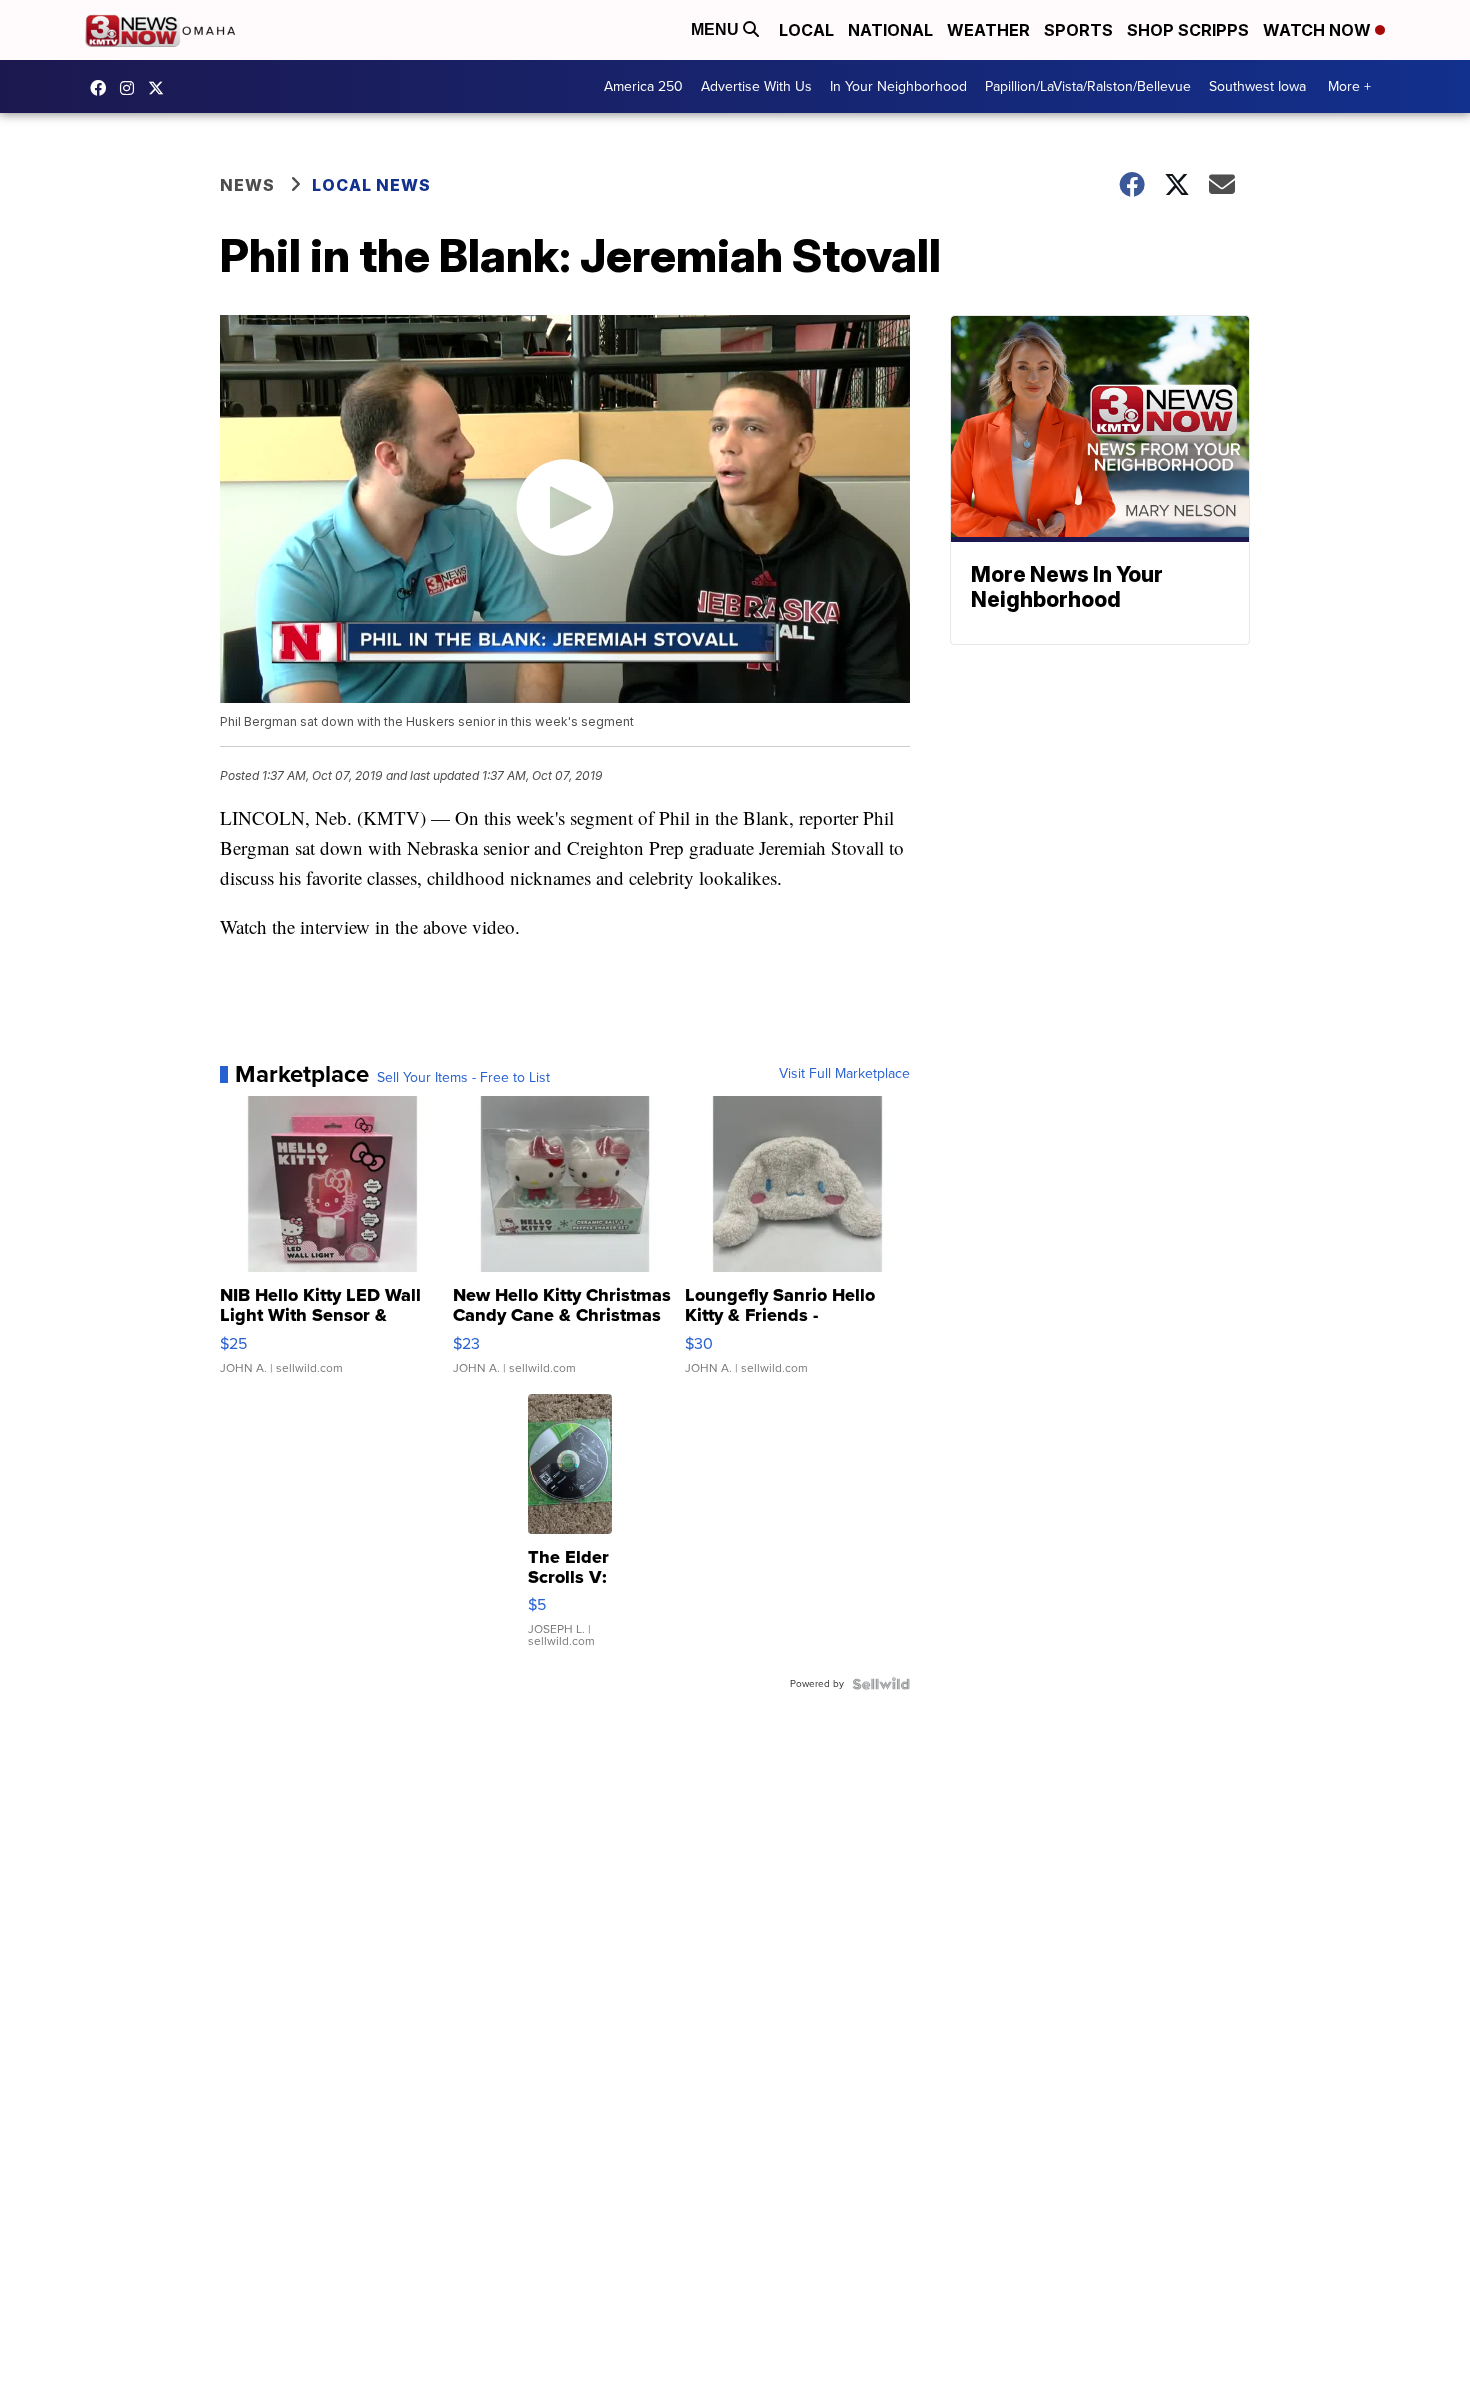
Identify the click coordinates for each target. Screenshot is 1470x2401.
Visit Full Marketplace (844, 1074)
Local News (371, 185)
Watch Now (1319, 30)
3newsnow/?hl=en (132, 88)
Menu (717, 29)
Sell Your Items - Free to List (463, 1078)
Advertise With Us (756, 86)
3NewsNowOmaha (161, 88)
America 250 (643, 86)
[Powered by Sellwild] (881, 1684)
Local (806, 30)
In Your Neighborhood (898, 86)
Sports (1078, 30)
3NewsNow (103, 88)
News (247, 185)
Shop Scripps (1188, 30)
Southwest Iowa (1257, 86)
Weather (988, 30)
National (890, 30)
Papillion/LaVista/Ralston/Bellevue (1088, 86)
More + (1349, 86)
